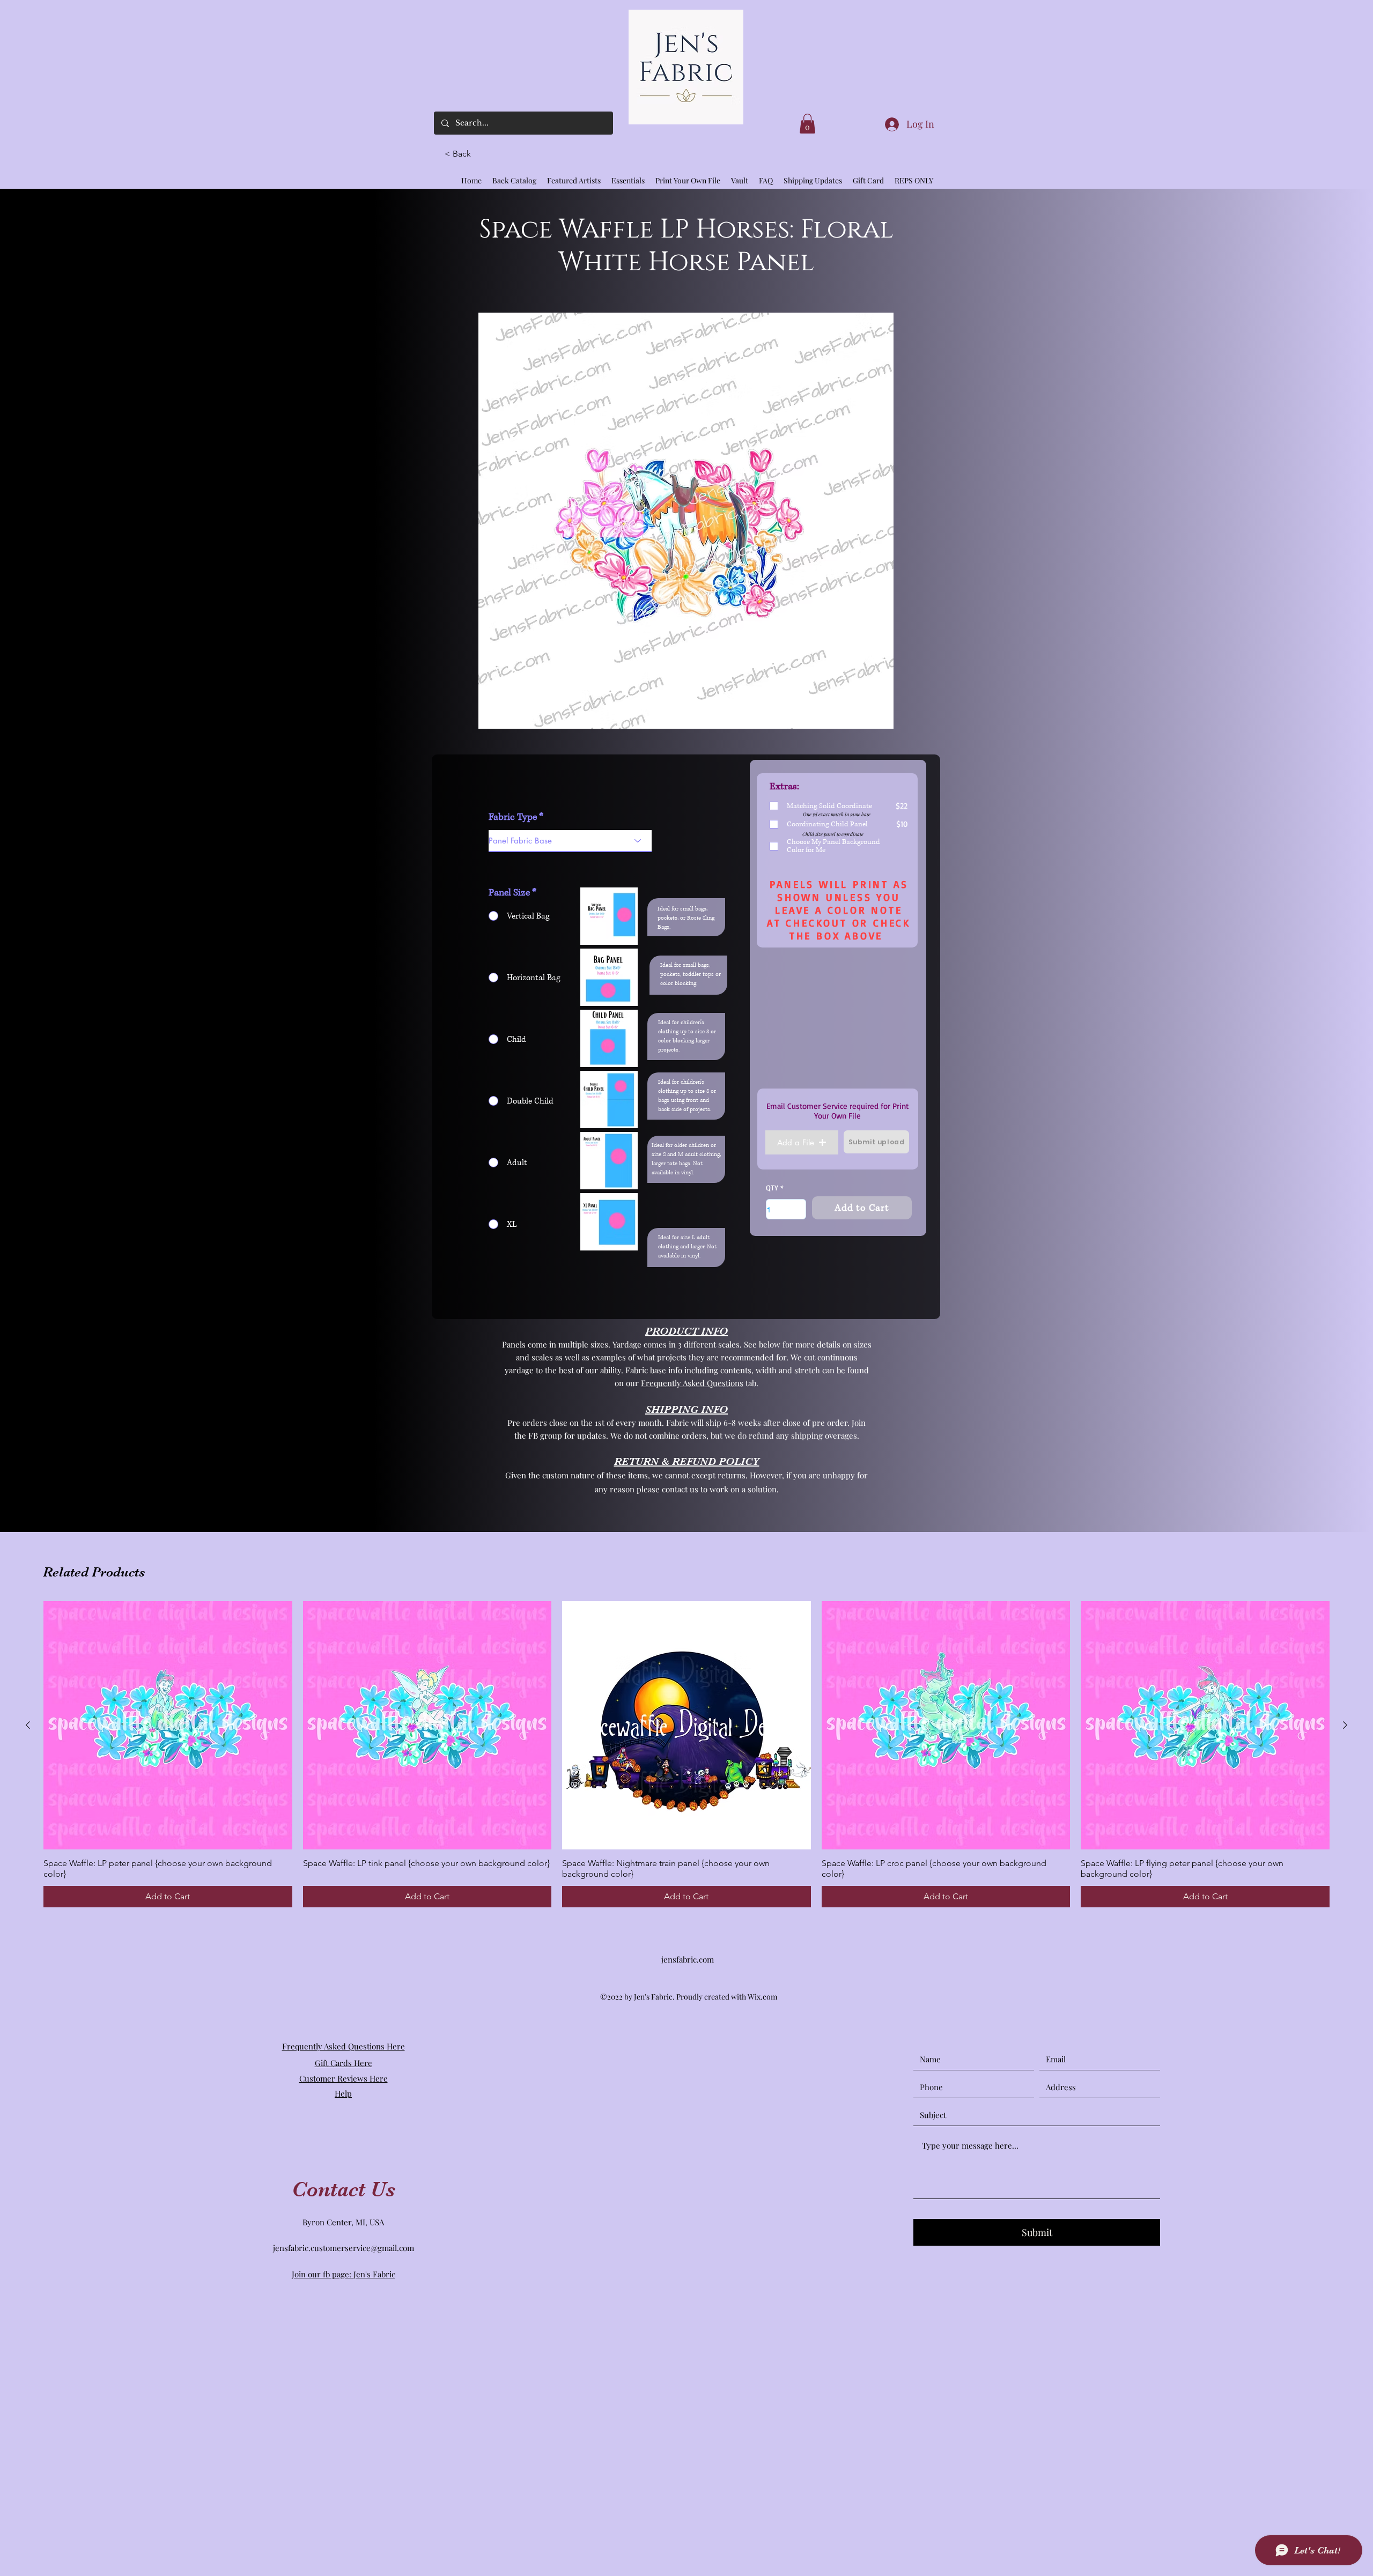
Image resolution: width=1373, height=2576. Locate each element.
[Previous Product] (28, 1725)
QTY (772, 1188)
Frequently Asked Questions (692, 1383)
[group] (686, 1755)
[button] (462, 154)
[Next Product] (1345, 1725)
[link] (807, 124)
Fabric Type (513, 817)
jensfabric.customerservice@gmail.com (344, 2248)
